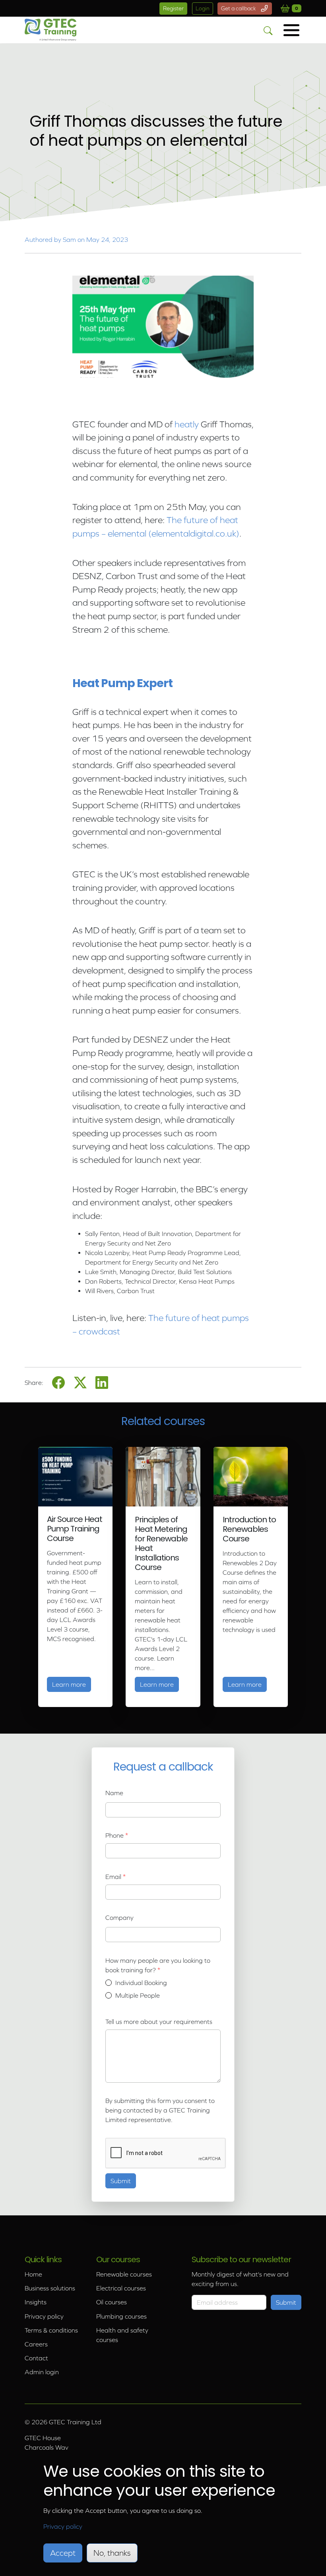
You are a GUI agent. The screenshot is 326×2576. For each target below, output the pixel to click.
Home (33, 2274)
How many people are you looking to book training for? (158, 1965)
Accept (63, 2553)
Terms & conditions (51, 2330)
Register (173, 8)
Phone (114, 1835)
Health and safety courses (122, 2335)
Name (114, 1793)
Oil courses (112, 2302)
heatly (187, 424)
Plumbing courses (121, 2316)
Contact (36, 2358)
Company (119, 1918)
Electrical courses (121, 2288)
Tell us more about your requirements (159, 2022)
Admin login (42, 2372)
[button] (291, 30)
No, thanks (112, 2553)
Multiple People (138, 1995)
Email (113, 1877)
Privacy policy (44, 2316)
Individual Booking (141, 1983)
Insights (36, 2302)
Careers (36, 2344)
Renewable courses (124, 2274)
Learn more (72, 1684)
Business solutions (50, 2288)
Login (203, 8)
